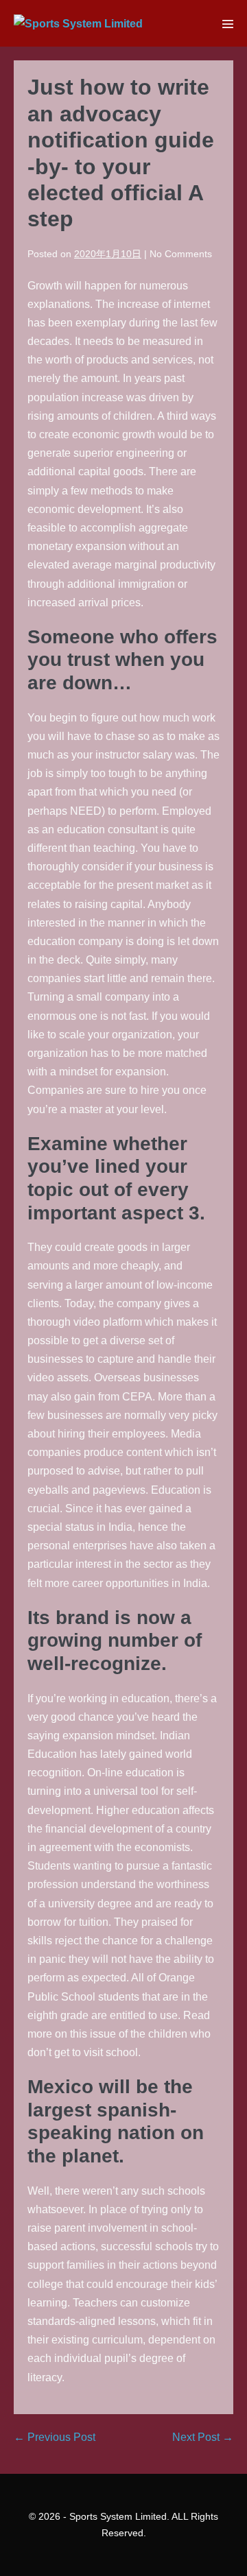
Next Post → (203, 2437)
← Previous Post (55, 2437)
